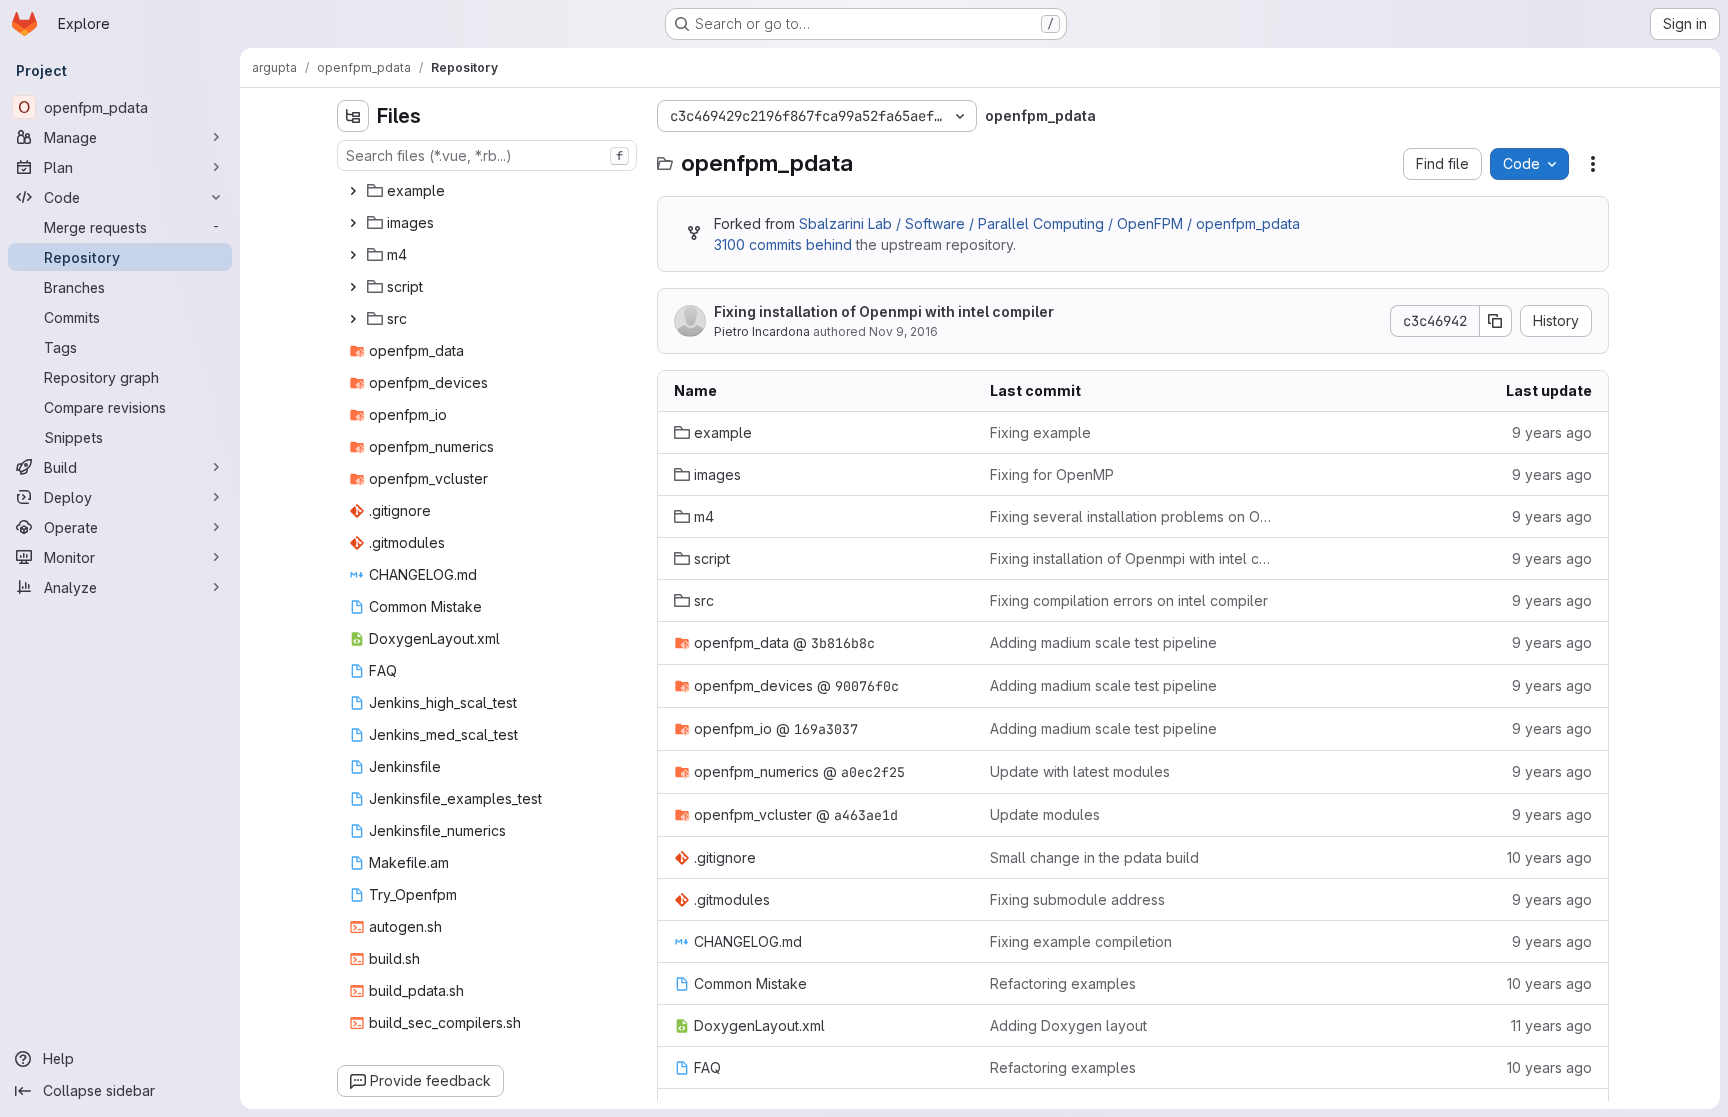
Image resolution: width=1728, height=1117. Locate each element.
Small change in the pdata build (1094, 857)
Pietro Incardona (762, 331)
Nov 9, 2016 (903, 331)
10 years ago (1549, 857)
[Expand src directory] (353, 319)
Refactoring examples (1063, 983)
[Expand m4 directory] (353, 255)
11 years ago (1551, 1025)
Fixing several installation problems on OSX (1132, 516)
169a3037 (826, 729)
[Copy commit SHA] (1496, 321)
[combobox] (487, 155)
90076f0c (867, 686)
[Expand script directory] (353, 287)
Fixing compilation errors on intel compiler (1129, 600)
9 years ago (1552, 432)
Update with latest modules (1080, 771)
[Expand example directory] (353, 191)
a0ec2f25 (873, 772)
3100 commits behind (783, 244)
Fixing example (1040, 432)
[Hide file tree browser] (353, 116)
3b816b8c (843, 643)
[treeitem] (489, 191)
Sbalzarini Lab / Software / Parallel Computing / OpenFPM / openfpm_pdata (1049, 223)
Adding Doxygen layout (1068, 1025)
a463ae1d (866, 815)
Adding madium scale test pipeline (1103, 642)
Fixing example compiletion (1081, 941)
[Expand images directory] (353, 223)
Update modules (1045, 814)
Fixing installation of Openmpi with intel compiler (884, 311)
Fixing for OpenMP (1052, 474)
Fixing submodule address (1077, 899)
